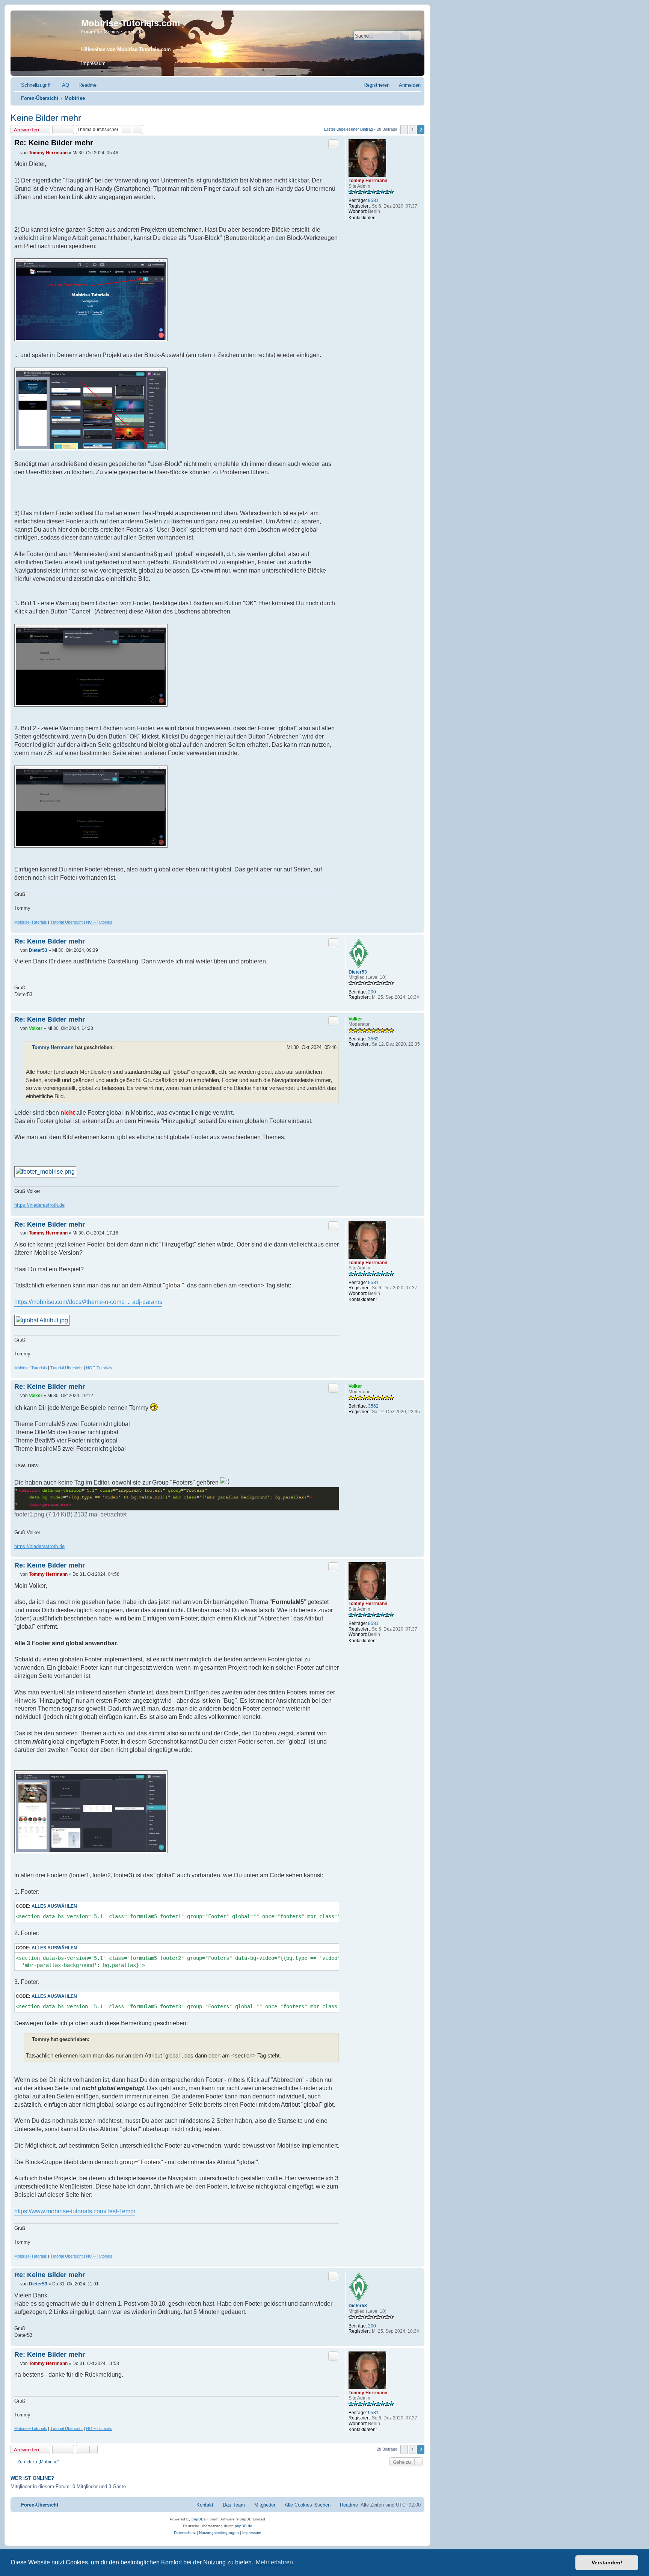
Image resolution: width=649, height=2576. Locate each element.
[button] (404, 130)
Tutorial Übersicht (66, 922)
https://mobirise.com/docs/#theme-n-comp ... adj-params (88, 1302)
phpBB (198, 2519)
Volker (355, 1019)
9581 (373, 200)
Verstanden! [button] (607, 2562)
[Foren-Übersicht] (47, 43)
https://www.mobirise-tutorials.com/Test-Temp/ (75, 2211)
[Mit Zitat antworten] (333, 144)
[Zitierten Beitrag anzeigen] (119, 1048)
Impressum (93, 63)
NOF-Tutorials (99, 922)
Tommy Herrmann (368, 181)
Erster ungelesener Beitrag (349, 129)
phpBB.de (244, 2526)
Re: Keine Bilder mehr (54, 143)
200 (372, 992)
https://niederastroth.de (39, 1205)
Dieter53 (358, 972)
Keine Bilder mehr (46, 118)
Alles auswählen (54, 1906)
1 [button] (413, 130)
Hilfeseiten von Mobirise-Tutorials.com (126, 49)
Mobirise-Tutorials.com (131, 23)
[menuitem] (61, 85)
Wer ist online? (32, 2478)
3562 (373, 1039)
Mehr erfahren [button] (274, 2562)
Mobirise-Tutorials (31, 922)
